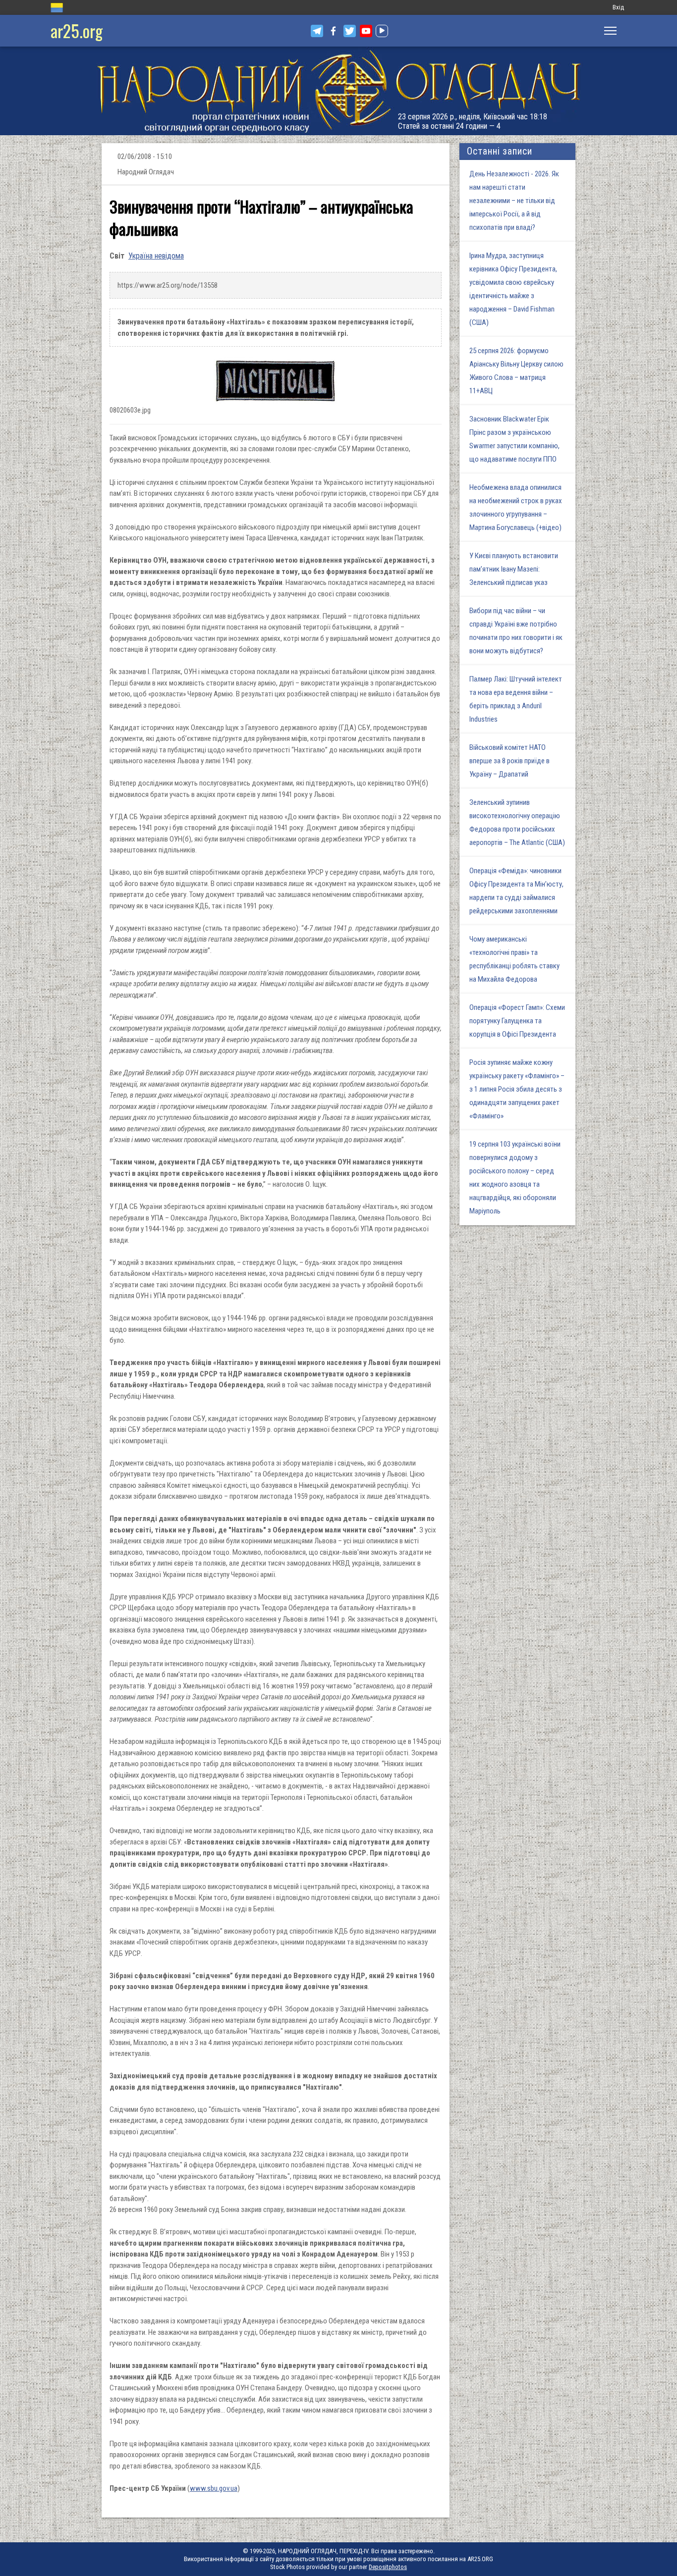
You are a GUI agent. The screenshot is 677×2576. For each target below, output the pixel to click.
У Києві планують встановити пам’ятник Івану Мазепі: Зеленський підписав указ (514, 569)
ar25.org (77, 30)
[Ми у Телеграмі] (317, 31)
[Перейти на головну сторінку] (338, 91)
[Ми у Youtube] (366, 31)
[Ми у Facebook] (333, 31)
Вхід (618, 7)
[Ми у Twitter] (350, 31)
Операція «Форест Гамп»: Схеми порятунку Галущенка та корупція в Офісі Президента (517, 1021)
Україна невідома (156, 256)
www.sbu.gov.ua (214, 2488)
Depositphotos (388, 2567)
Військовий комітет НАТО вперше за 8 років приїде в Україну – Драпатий (509, 761)
